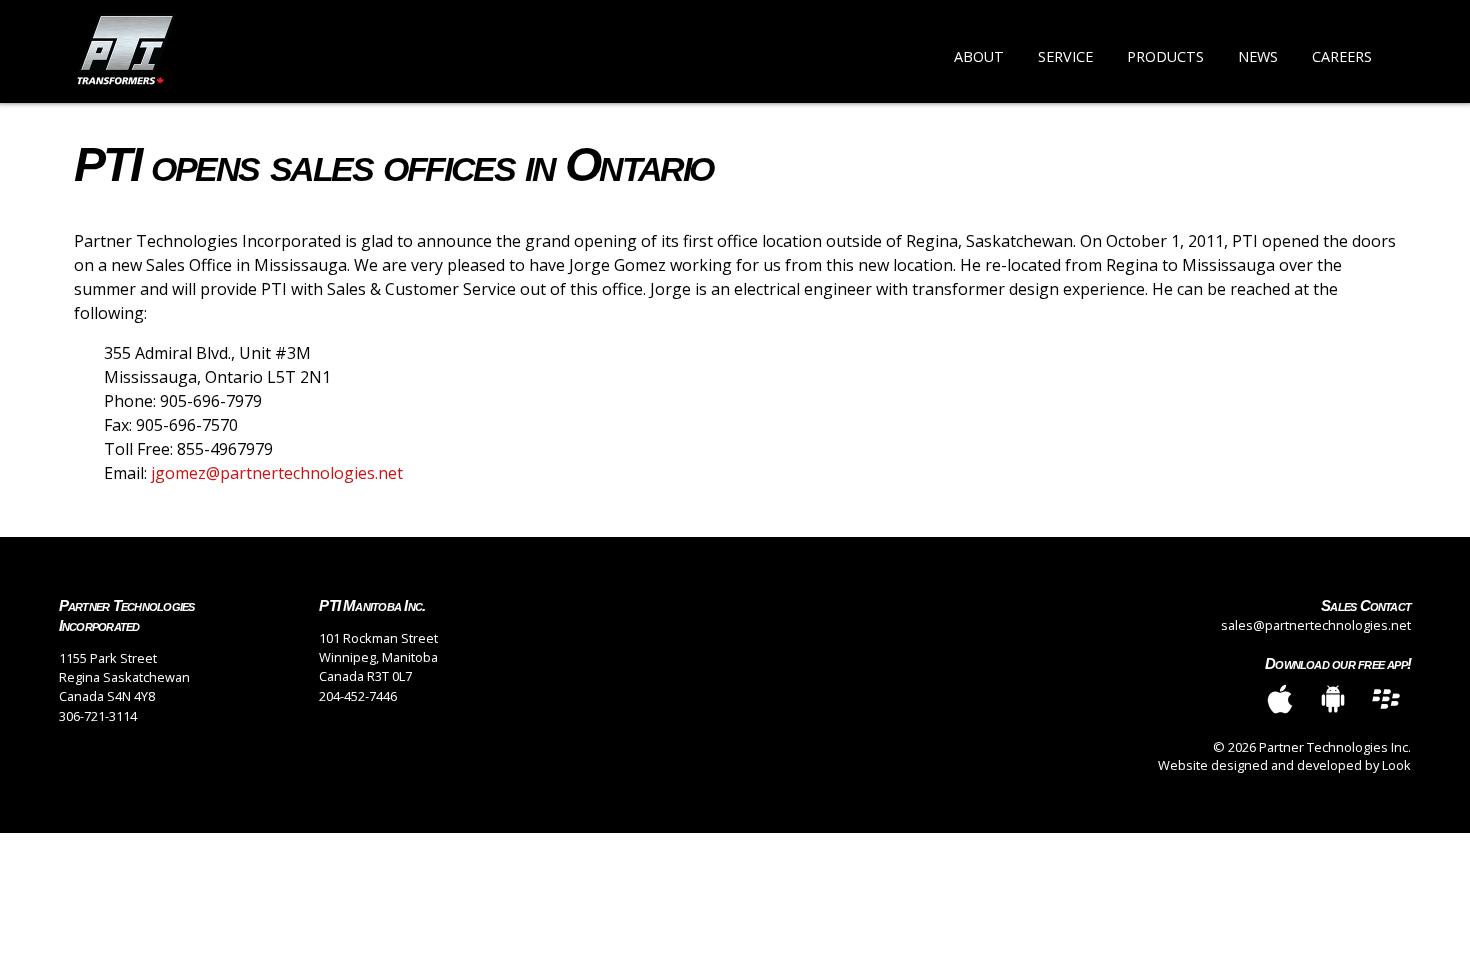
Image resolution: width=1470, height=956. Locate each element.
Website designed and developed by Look (1284, 765)
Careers (1342, 56)
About (979, 56)
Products (1165, 56)
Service (1065, 56)
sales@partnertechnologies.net (1316, 625)
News (1258, 56)
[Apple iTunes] (1280, 701)
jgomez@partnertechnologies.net (277, 473)
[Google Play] (1333, 701)
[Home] (127, 51)
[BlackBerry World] (1386, 701)
